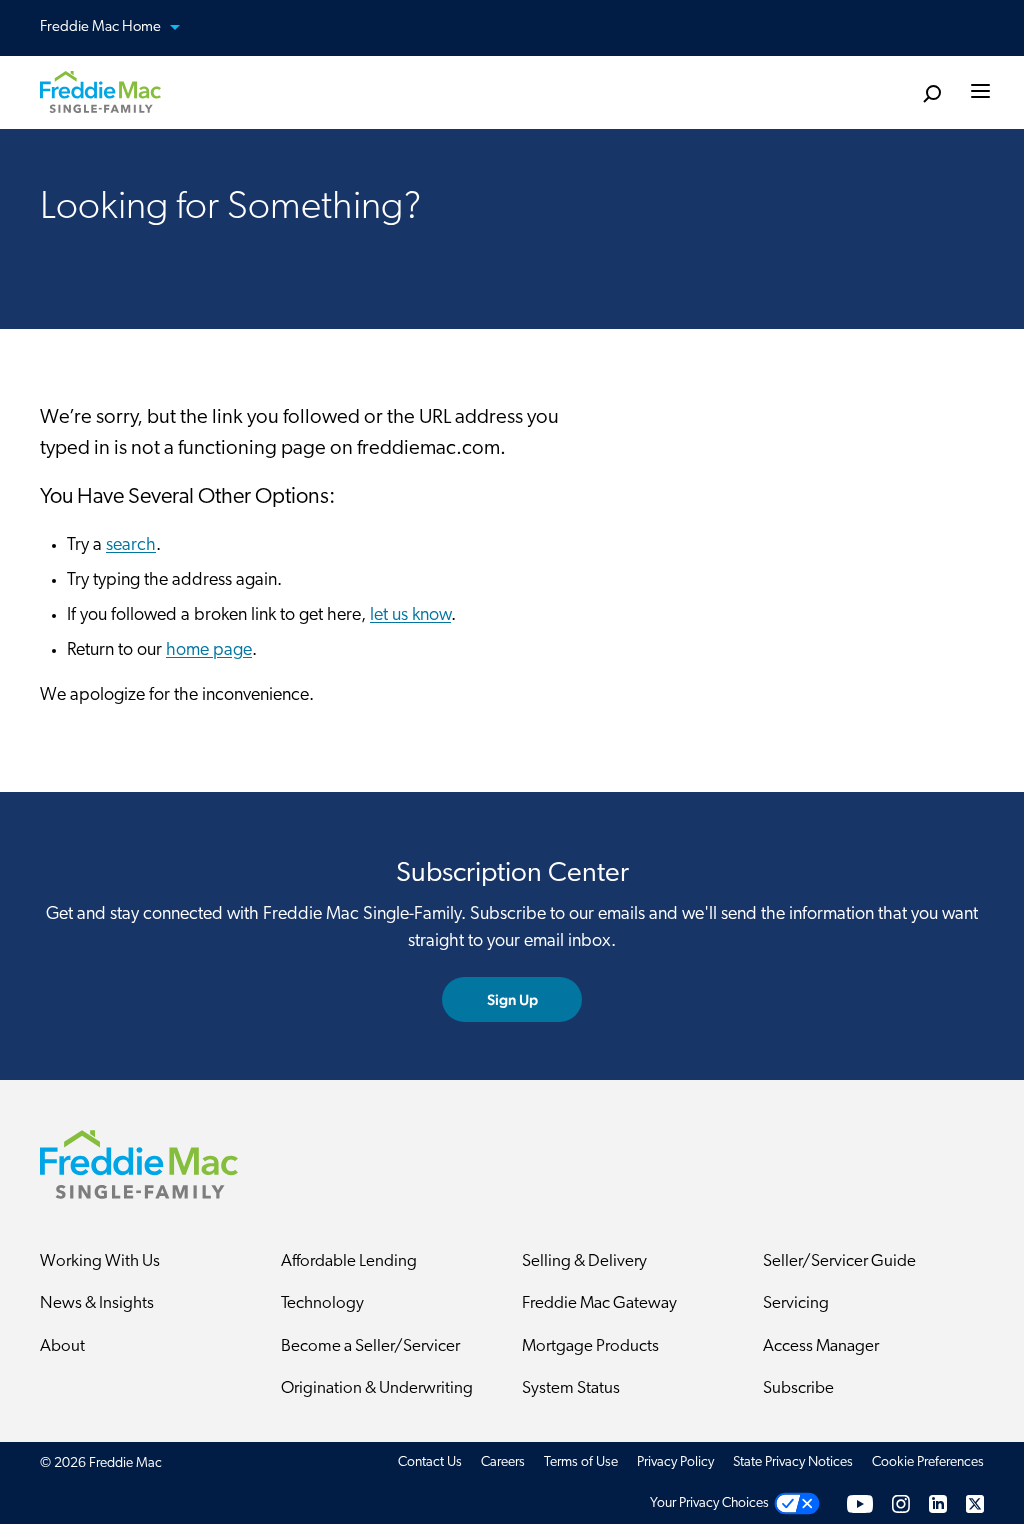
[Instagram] (901, 1503)
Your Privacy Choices (709, 1503)
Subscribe (798, 1388)
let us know (410, 616)
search (131, 546)
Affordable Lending (349, 1261)
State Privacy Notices (793, 1462)
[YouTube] (860, 1503)
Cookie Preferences (928, 1462)
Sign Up (512, 999)
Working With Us (100, 1261)
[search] (931, 94)
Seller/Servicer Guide (839, 1261)
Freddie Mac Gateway (599, 1303)
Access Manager (821, 1346)
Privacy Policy (675, 1462)
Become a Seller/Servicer (370, 1346)
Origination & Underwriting (377, 1388)
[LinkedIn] (938, 1503)
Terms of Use (581, 1462)
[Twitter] (975, 1503)
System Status (571, 1388)
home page (209, 651)
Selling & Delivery (584, 1261)
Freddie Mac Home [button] (102, 27)
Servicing (796, 1303)
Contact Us (430, 1462)
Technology (322, 1303)
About (62, 1346)
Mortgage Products (590, 1346)
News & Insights (97, 1303)
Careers (503, 1462)
